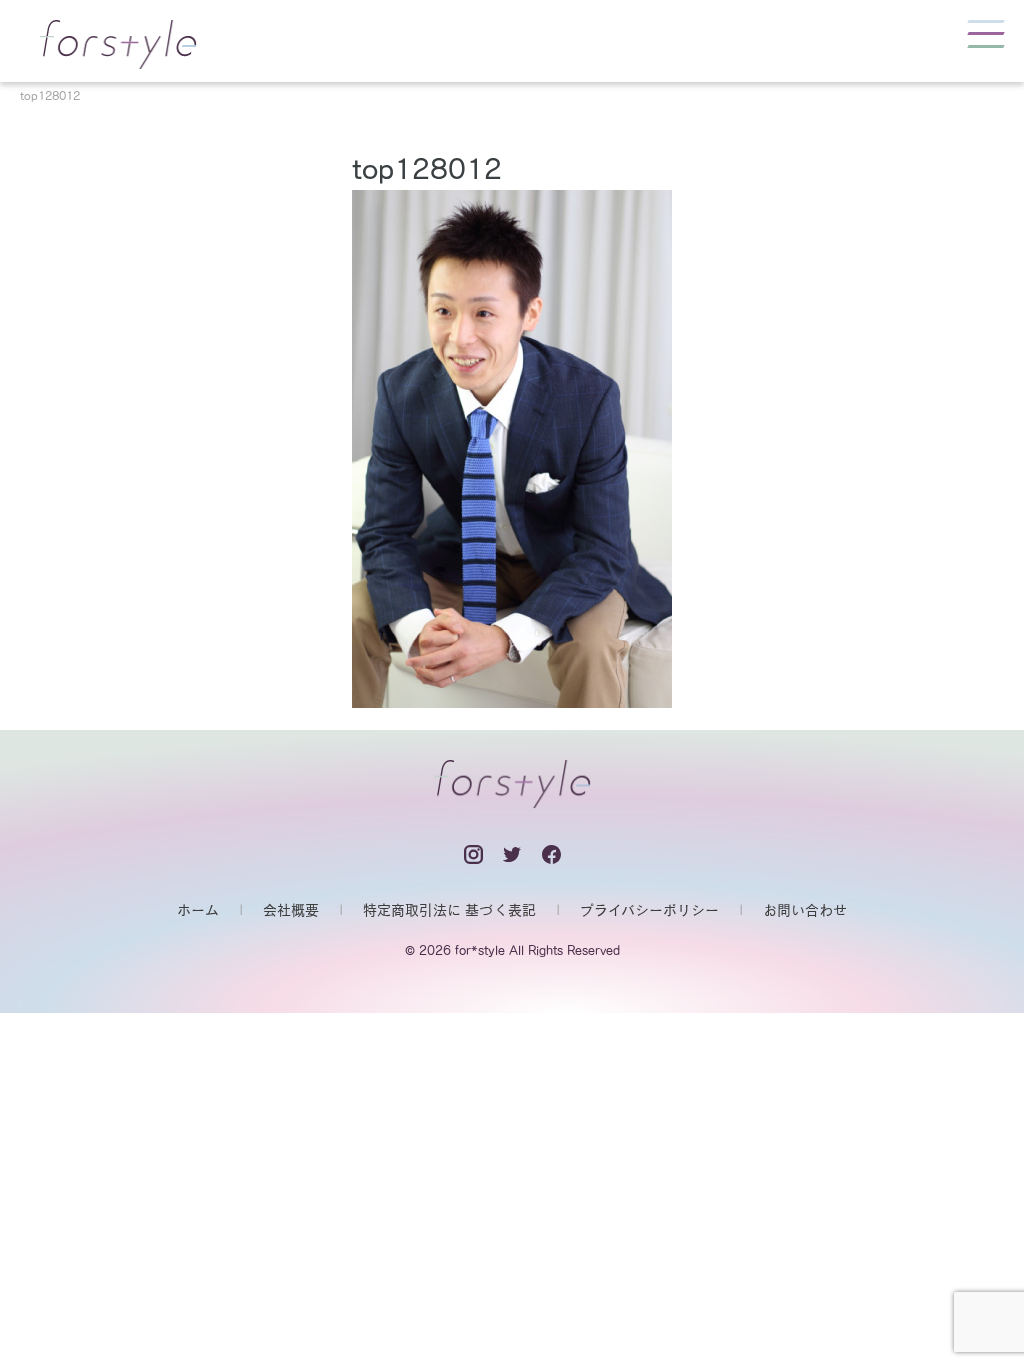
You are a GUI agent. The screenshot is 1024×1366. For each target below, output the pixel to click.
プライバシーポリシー (649, 910)
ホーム (198, 910)
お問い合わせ (805, 910)
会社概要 (291, 910)
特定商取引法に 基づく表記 (449, 910)
